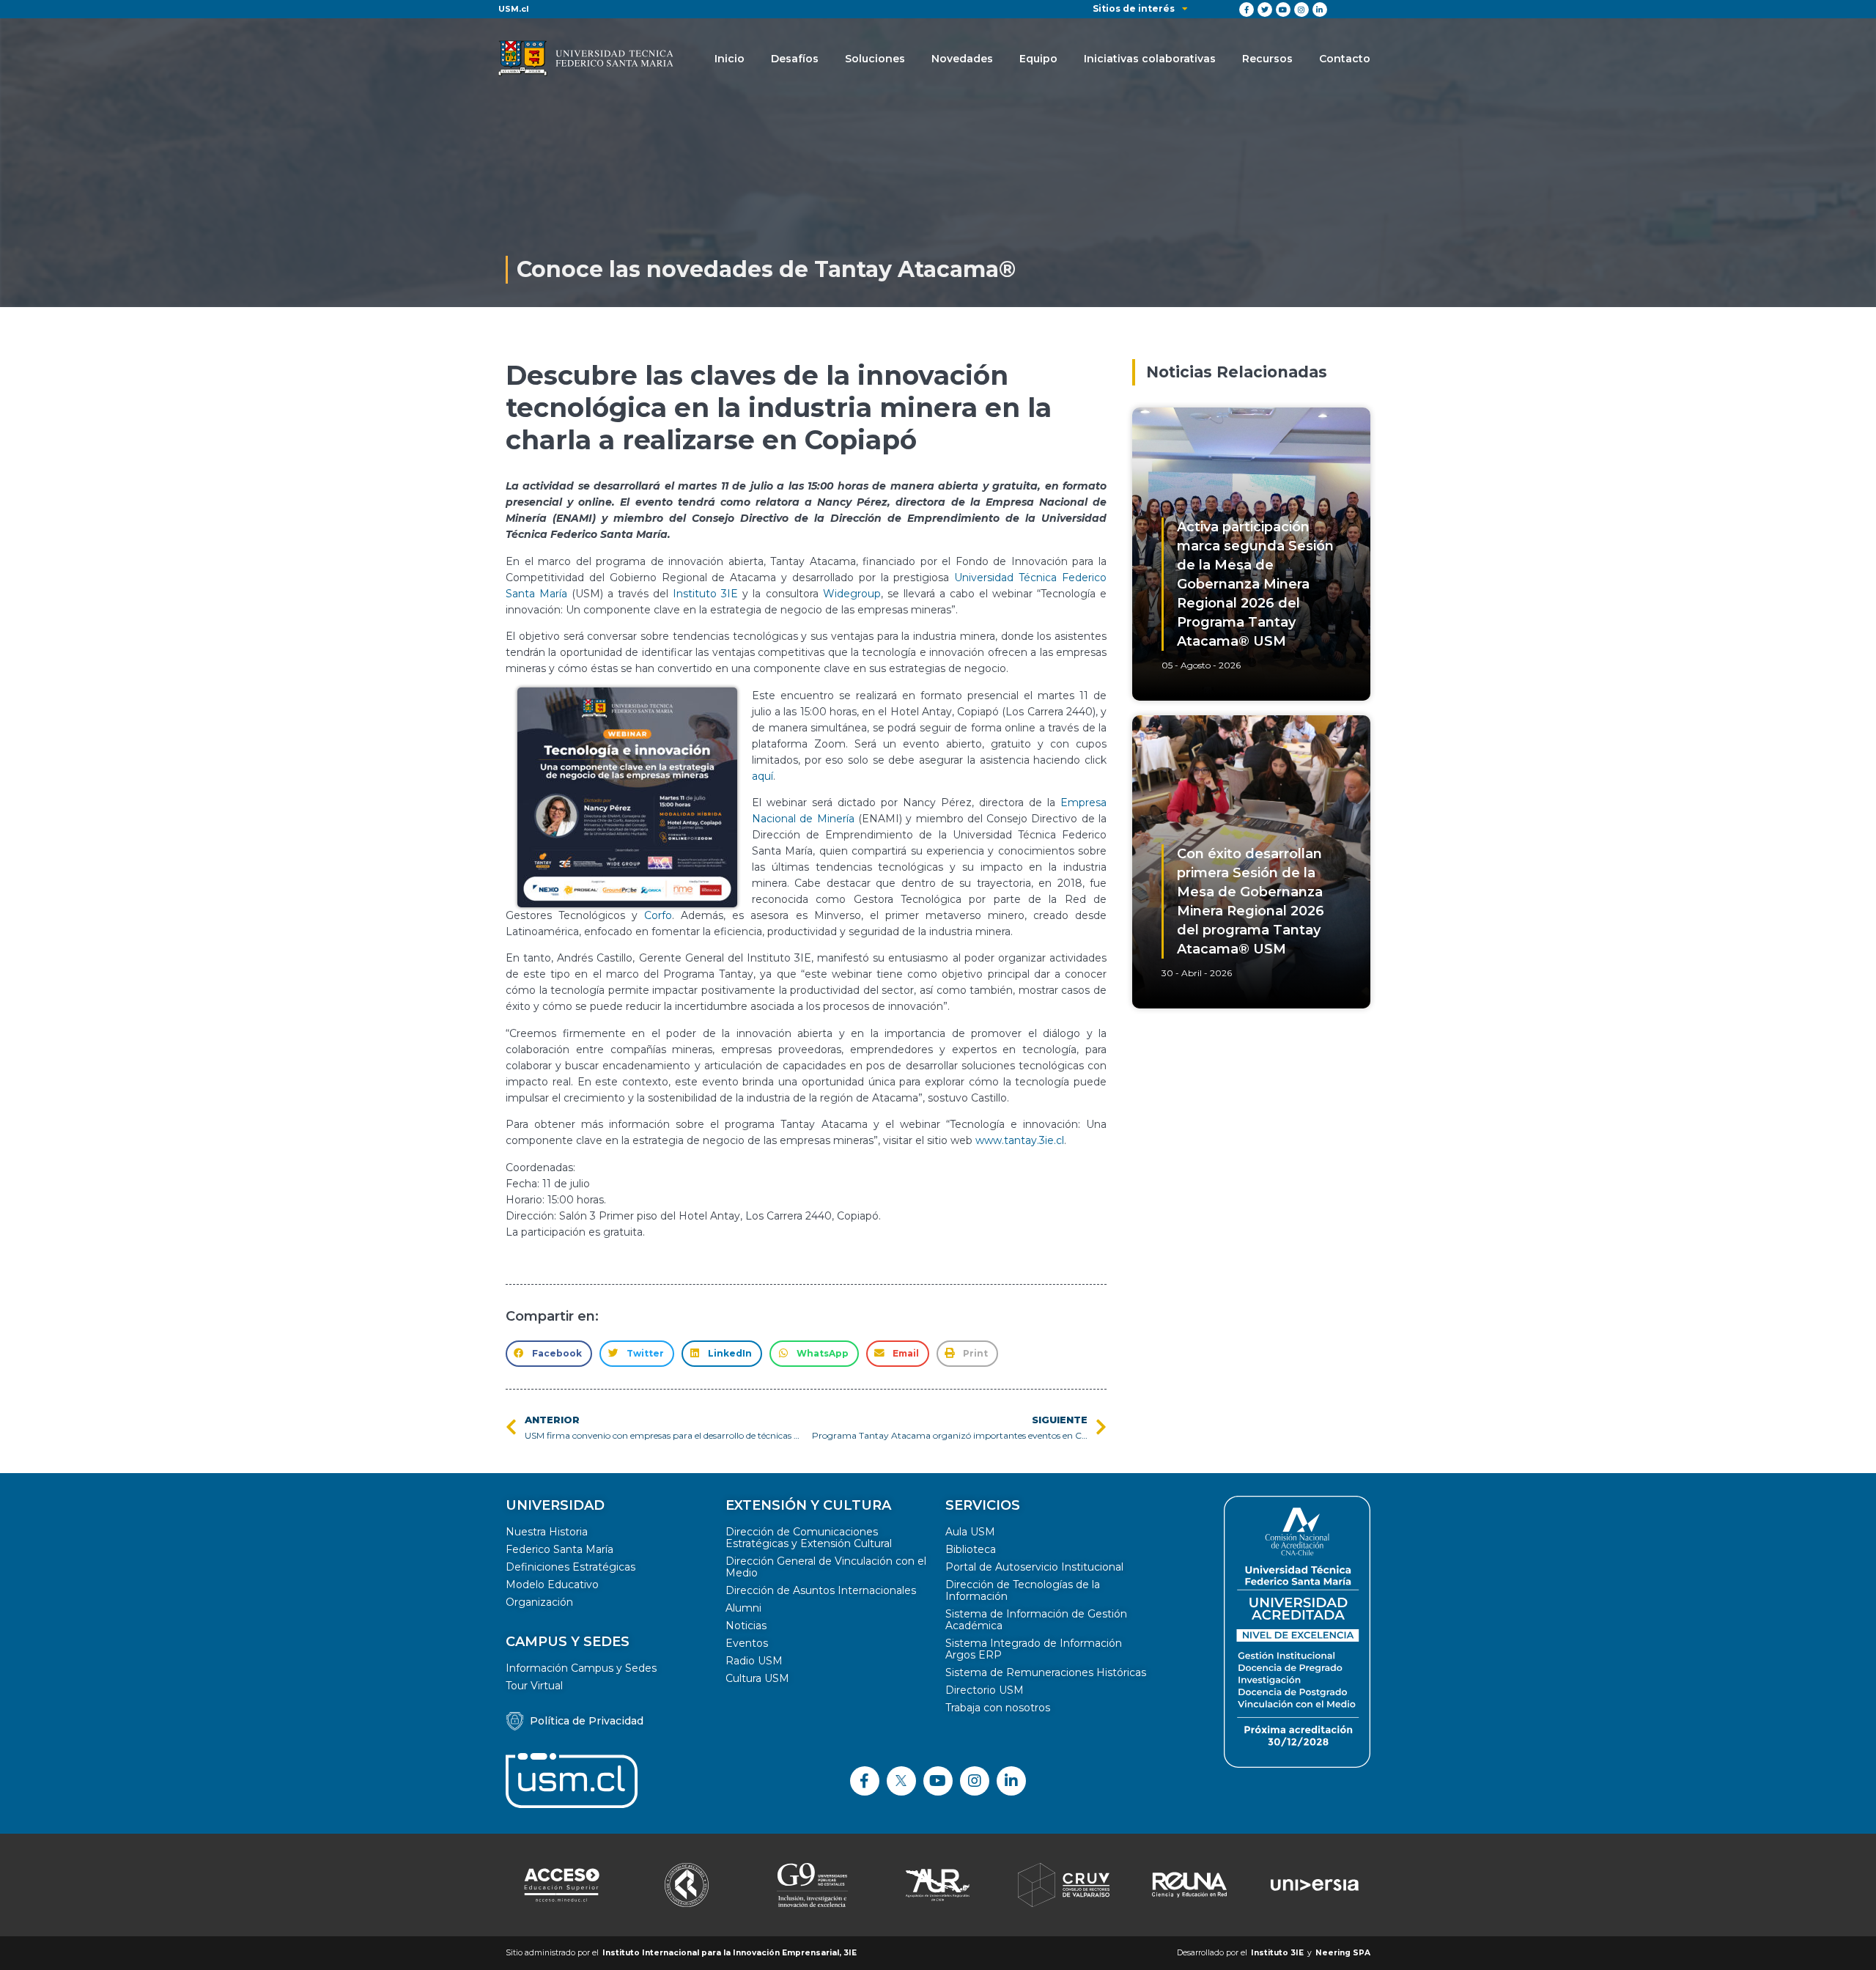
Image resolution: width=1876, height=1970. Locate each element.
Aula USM (970, 1532)
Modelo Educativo (552, 1585)
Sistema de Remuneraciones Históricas (1046, 1672)
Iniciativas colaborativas (1150, 59)
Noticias (746, 1626)
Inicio (730, 59)
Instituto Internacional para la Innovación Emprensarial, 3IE (730, 1953)
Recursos (1267, 59)
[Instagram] (1301, 10)
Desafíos (795, 59)
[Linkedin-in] (1320, 10)
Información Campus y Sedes (581, 1668)
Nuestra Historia (547, 1532)
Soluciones (875, 59)
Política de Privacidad (587, 1721)
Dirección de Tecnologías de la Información (1023, 1590)
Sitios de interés (1134, 8)
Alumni (743, 1608)
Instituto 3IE (705, 594)
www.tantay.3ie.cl (1020, 1140)
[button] (549, 1354)
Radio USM (754, 1661)
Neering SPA (1343, 1953)
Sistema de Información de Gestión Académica (1036, 1620)
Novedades (962, 59)
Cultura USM (757, 1678)
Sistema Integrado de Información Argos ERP (1034, 1649)
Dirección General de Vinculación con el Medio (826, 1567)
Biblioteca (971, 1549)
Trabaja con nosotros (998, 1708)
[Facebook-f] (1247, 10)
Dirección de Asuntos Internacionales (821, 1590)
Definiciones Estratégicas (570, 1567)
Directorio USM (985, 1690)
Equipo (1038, 59)
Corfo (658, 915)
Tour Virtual (534, 1686)
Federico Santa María (560, 1549)
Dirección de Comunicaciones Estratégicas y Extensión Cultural (809, 1538)
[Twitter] (1265, 10)
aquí (762, 776)
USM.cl (514, 9)
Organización (539, 1602)
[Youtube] (1283, 10)
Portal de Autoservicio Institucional (1034, 1567)
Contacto (1345, 59)
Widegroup (852, 594)
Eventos (747, 1643)
